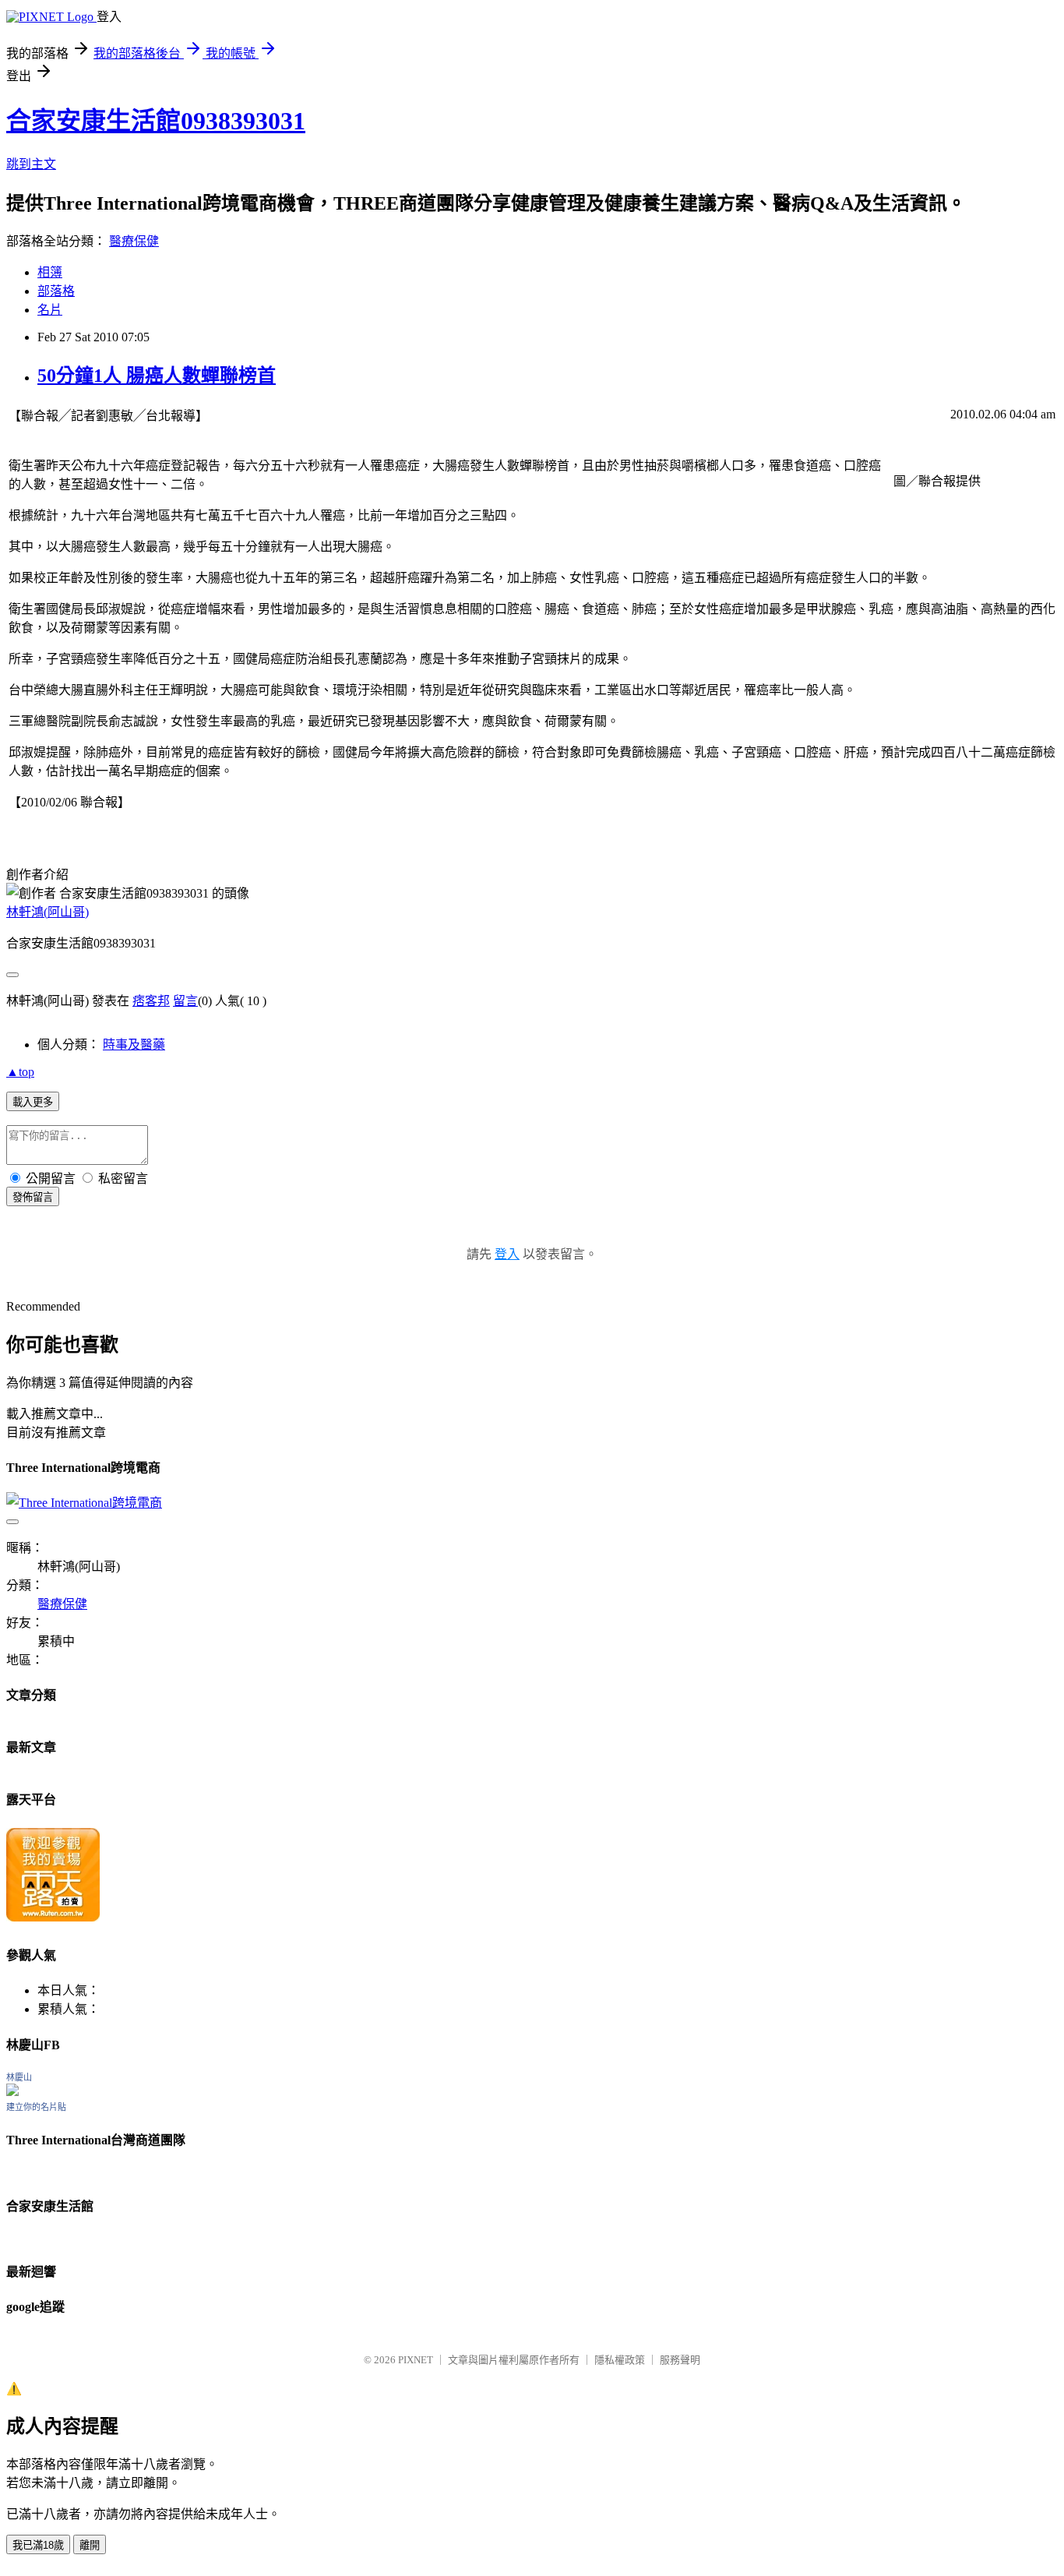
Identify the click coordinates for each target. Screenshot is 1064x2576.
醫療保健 (134, 241)
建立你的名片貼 (36, 2107)
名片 (50, 310)
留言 (185, 1001)
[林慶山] (12, 2092)
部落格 (56, 291)
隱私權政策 (620, 2360)
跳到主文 (31, 164)
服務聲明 (680, 2360)
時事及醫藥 (134, 1045)
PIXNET (416, 2360)
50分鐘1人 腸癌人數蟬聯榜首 (157, 376)
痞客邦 (151, 1001)
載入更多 (33, 1102)
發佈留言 (33, 1197)
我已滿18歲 (38, 2545)
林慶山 (19, 2077)
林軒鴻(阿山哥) (48, 912)
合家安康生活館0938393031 (156, 121)
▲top (20, 1072)
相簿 (50, 272)
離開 (90, 2545)
